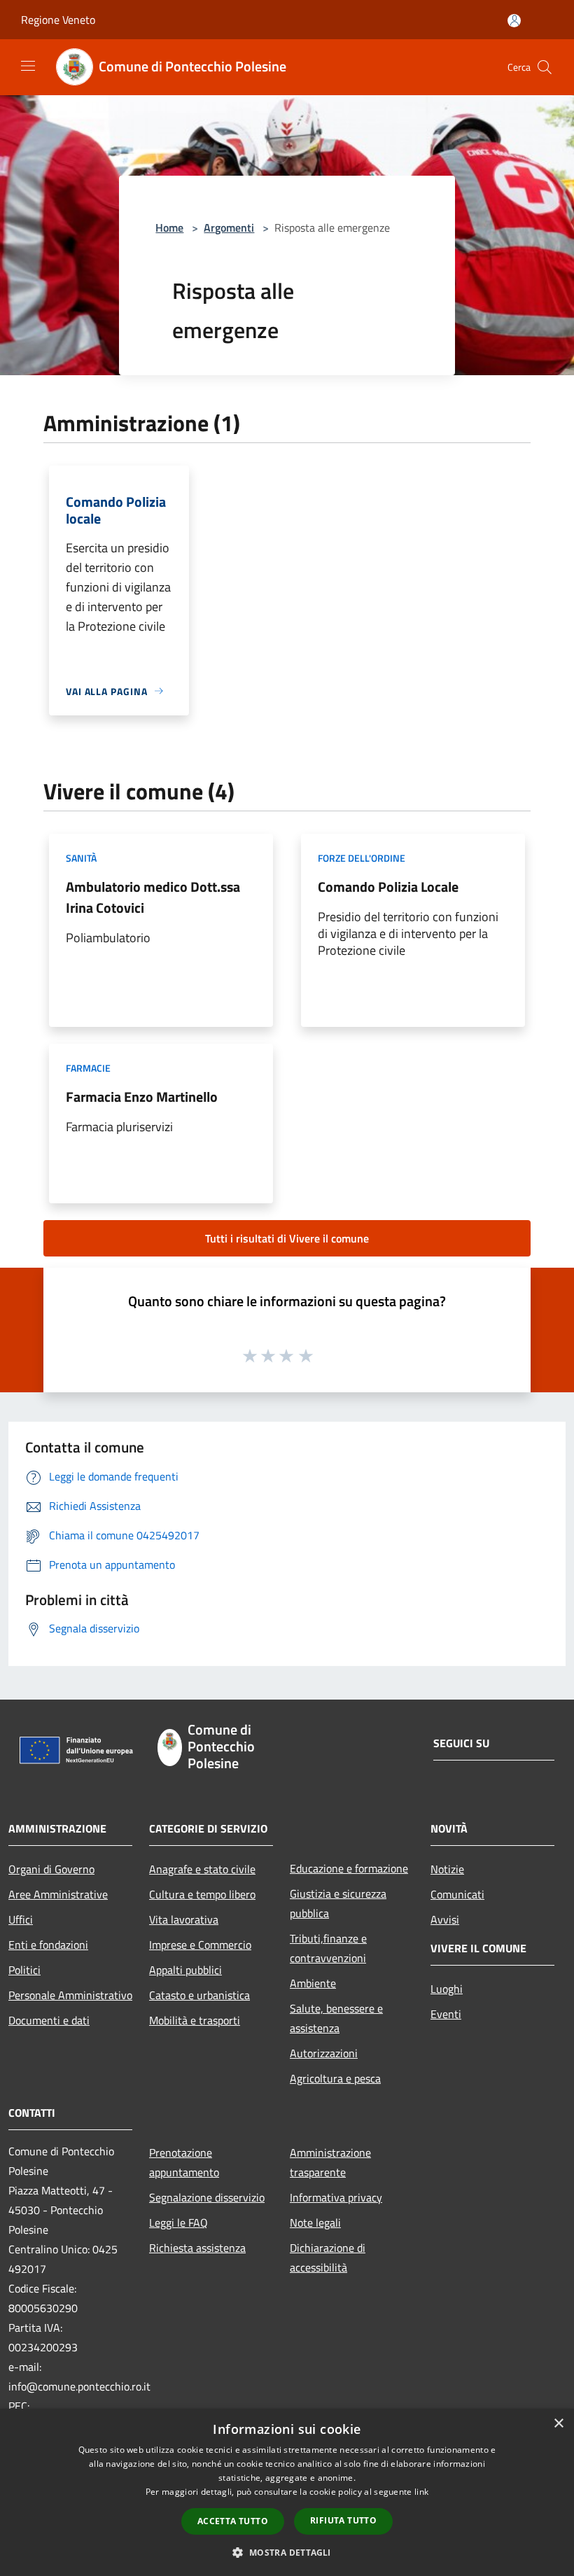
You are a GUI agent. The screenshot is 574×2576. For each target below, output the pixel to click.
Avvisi (445, 1919)
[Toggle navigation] (28, 66)
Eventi (446, 2014)
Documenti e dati (49, 2020)
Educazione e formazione (349, 1868)
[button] (287, 2552)
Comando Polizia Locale (388, 887)
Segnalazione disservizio (207, 2197)
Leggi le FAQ (178, 2222)
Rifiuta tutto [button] (343, 2520)
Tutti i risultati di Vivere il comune (287, 1238)
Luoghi (447, 1989)
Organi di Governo (51, 1869)
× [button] (558, 2424)
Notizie (447, 1869)
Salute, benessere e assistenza (336, 2018)
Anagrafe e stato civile (202, 1869)
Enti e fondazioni (48, 1945)
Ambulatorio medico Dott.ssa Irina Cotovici (153, 897)
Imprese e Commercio (200, 1945)
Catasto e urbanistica (199, 1995)
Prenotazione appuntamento (184, 2162)
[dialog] (287, 2492)
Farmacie (88, 1068)
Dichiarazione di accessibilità (328, 2257)
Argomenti (229, 227)
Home (169, 227)
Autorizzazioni (324, 2053)
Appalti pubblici (185, 1970)
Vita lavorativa (184, 1919)
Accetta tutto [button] (233, 2521)
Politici (24, 1970)
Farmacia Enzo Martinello (142, 1097)
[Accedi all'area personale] (514, 21)
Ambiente (313, 1983)
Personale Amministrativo (70, 1995)
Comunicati (457, 1894)
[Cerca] (545, 67)
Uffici (21, 1919)
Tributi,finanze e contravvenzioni (328, 1948)
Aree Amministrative (58, 1894)
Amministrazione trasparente (330, 2162)
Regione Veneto (58, 20)
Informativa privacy (336, 2197)
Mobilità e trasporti (195, 2020)
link (421, 2492)
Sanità (81, 858)
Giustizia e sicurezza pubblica (338, 1903)
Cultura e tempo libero (202, 1894)
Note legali (315, 2222)
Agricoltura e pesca (335, 2078)
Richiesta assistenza (197, 2248)
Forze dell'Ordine (362, 858)
